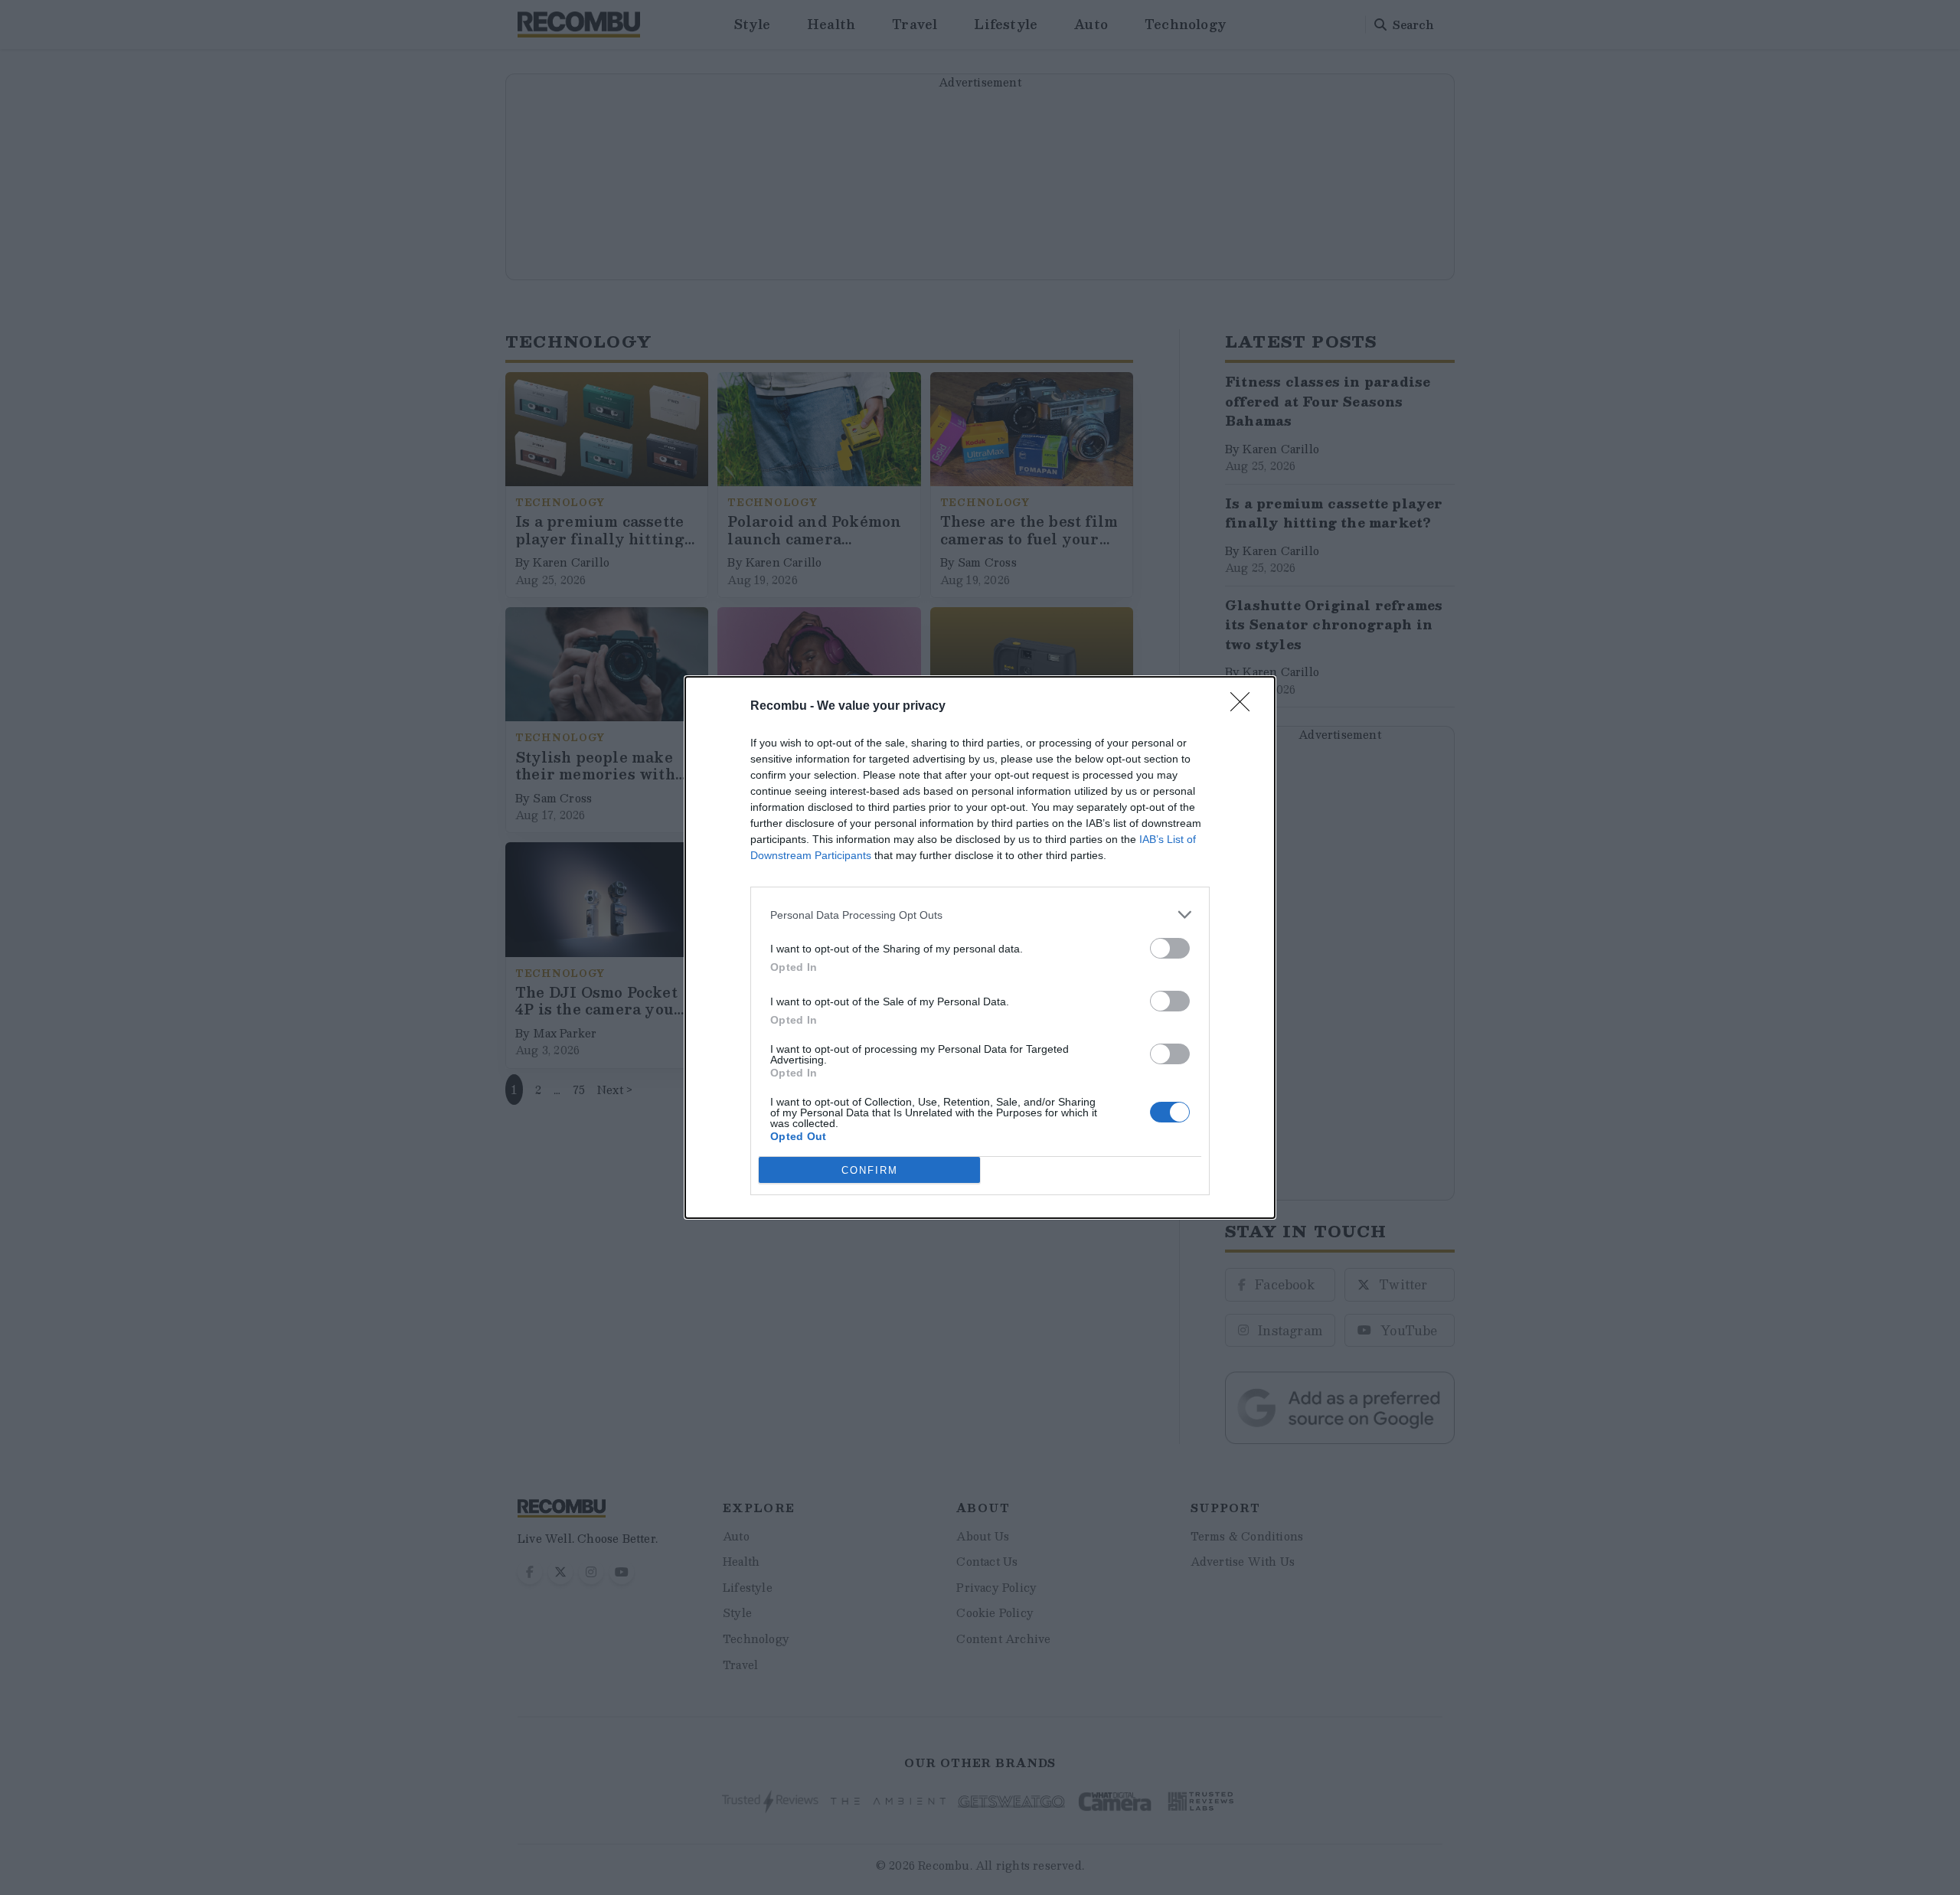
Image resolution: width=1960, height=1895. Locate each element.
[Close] (1245, 707)
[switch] (1170, 948)
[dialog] (980, 947)
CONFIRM (870, 1170)
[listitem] (980, 915)
